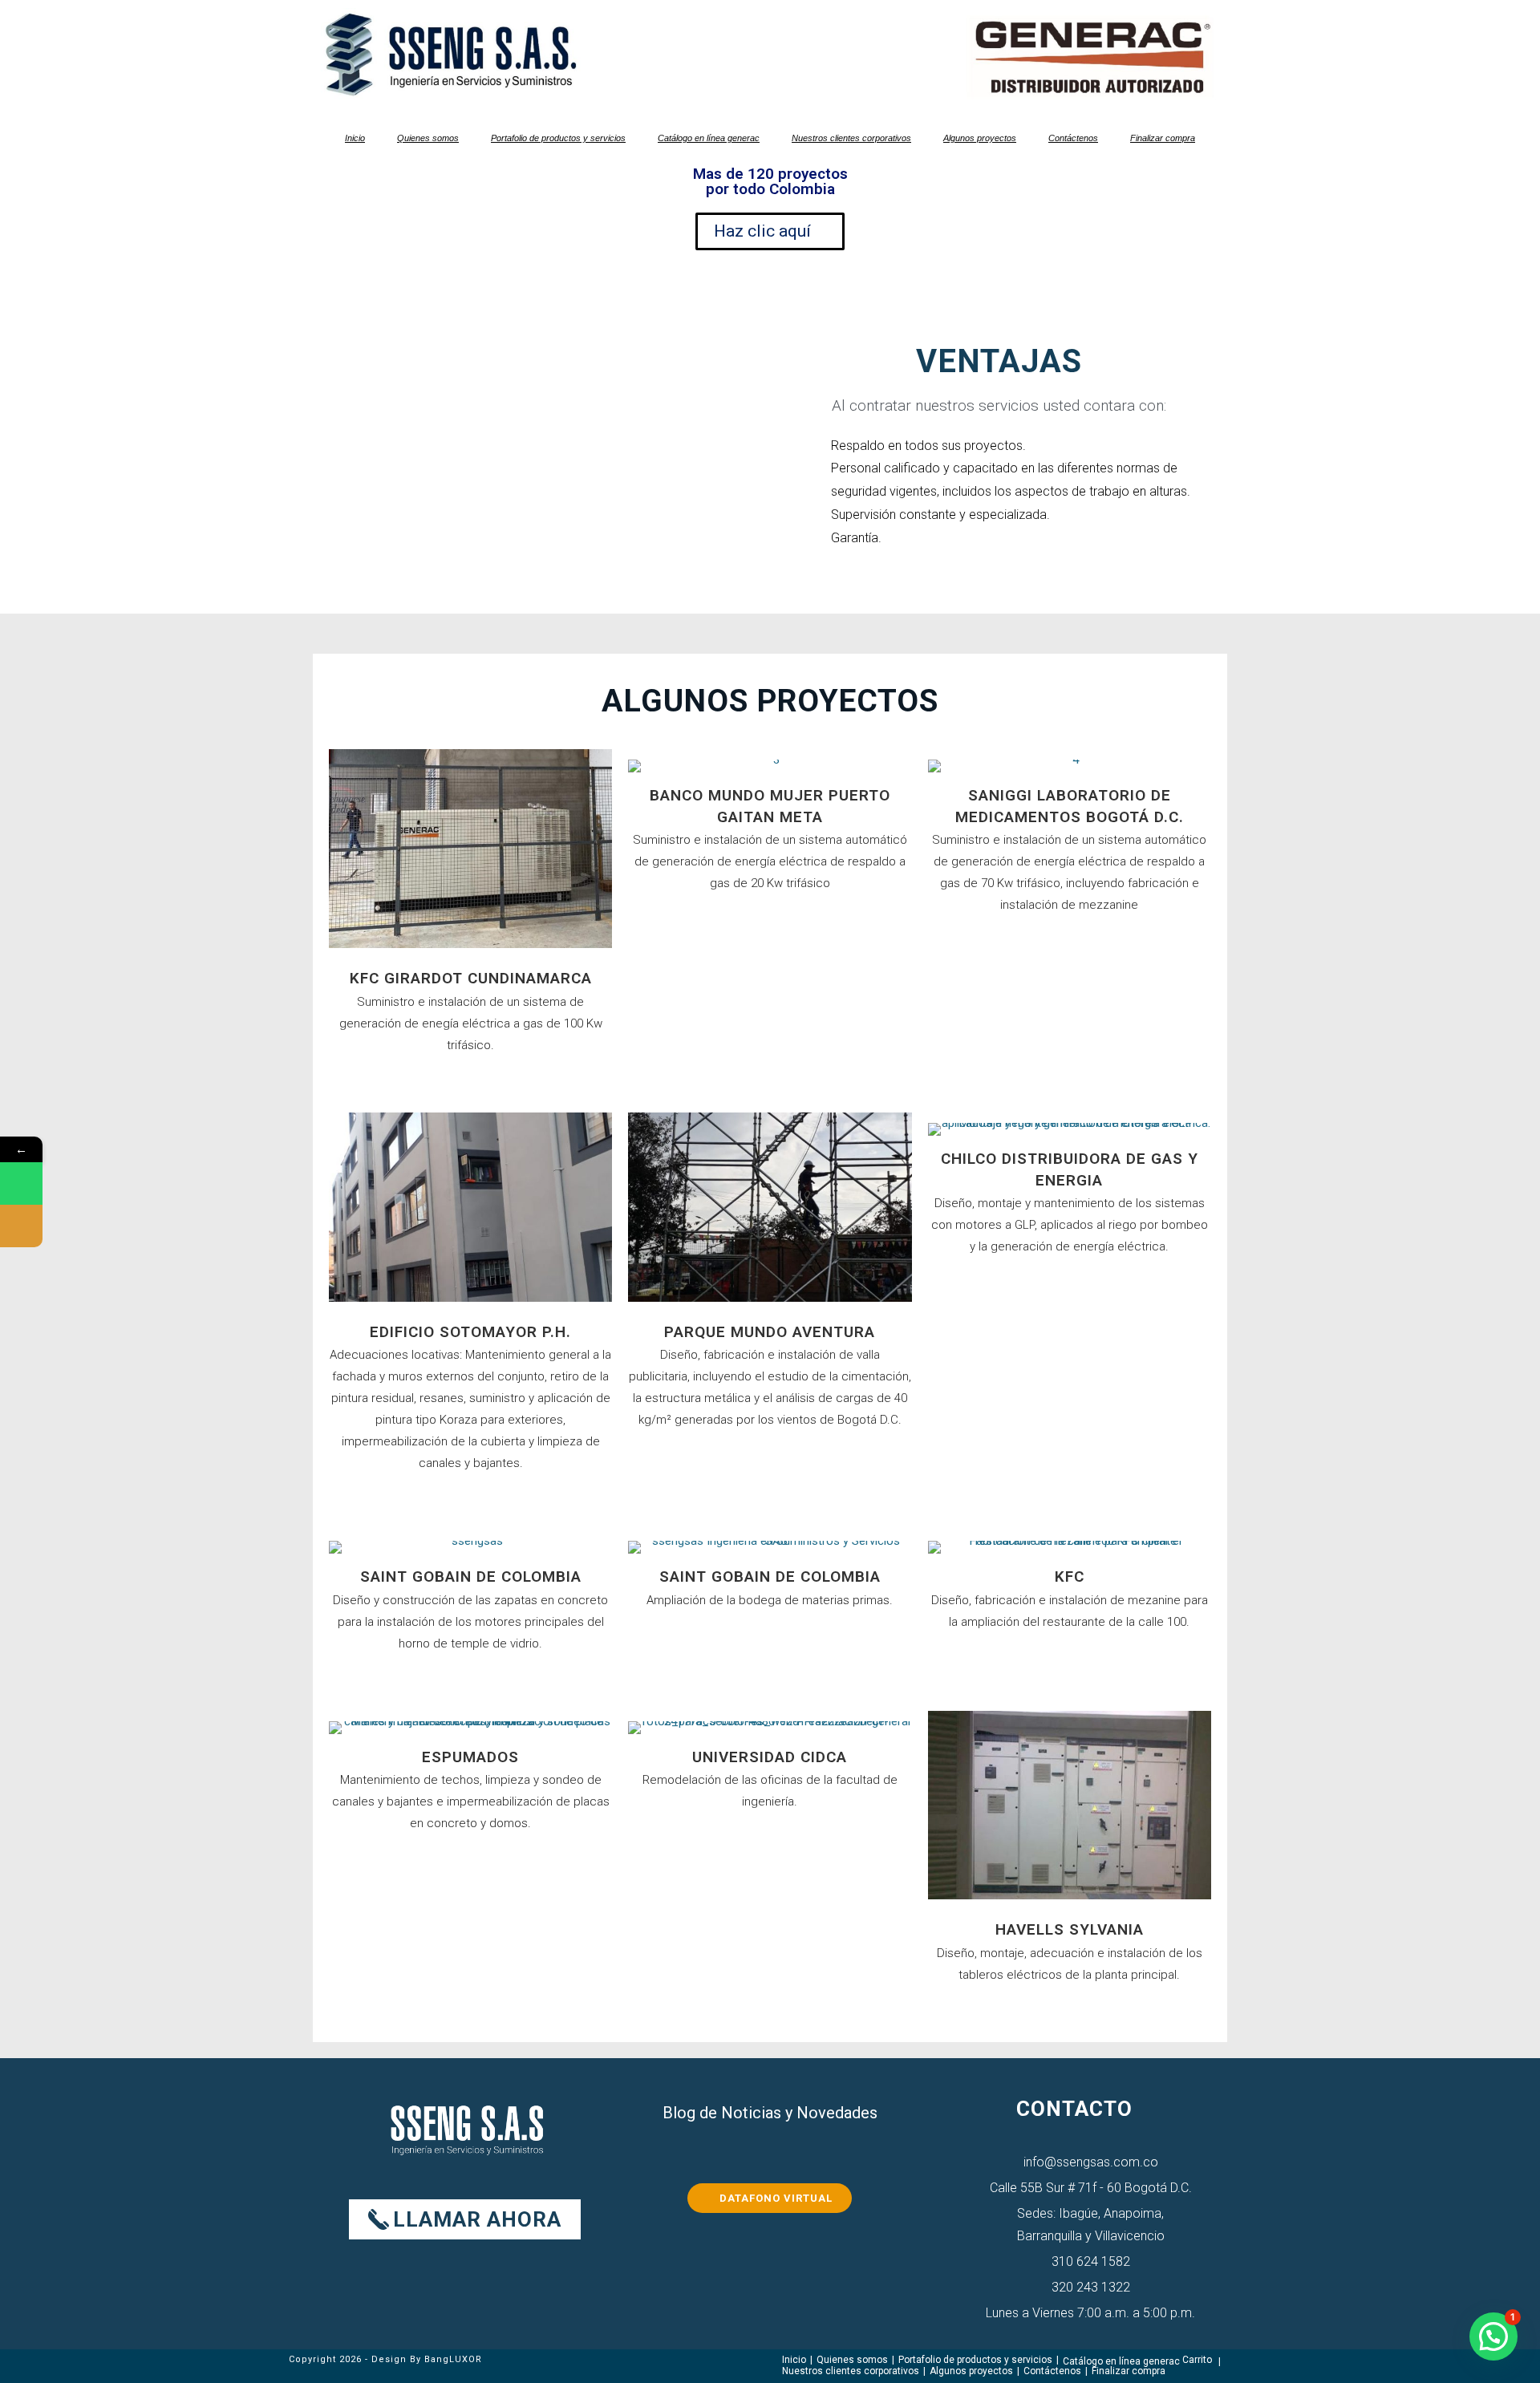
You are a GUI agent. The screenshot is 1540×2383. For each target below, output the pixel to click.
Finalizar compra (1163, 138)
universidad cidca (770, 1757)
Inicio (355, 138)
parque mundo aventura (770, 1332)
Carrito (1197, 2360)
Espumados (470, 1757)
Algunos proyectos (980, 138)
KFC (1070, 1577)
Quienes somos (428, 138)
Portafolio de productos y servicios (558, 138)
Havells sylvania (1070, 1929)
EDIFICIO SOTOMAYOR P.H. (470, 1332)
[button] (1493, 2336)
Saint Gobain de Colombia (471, 1577)
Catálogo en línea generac (709, 138)
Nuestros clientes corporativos (851, 138)
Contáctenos (1073, 138)
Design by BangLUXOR (427, 2359)
